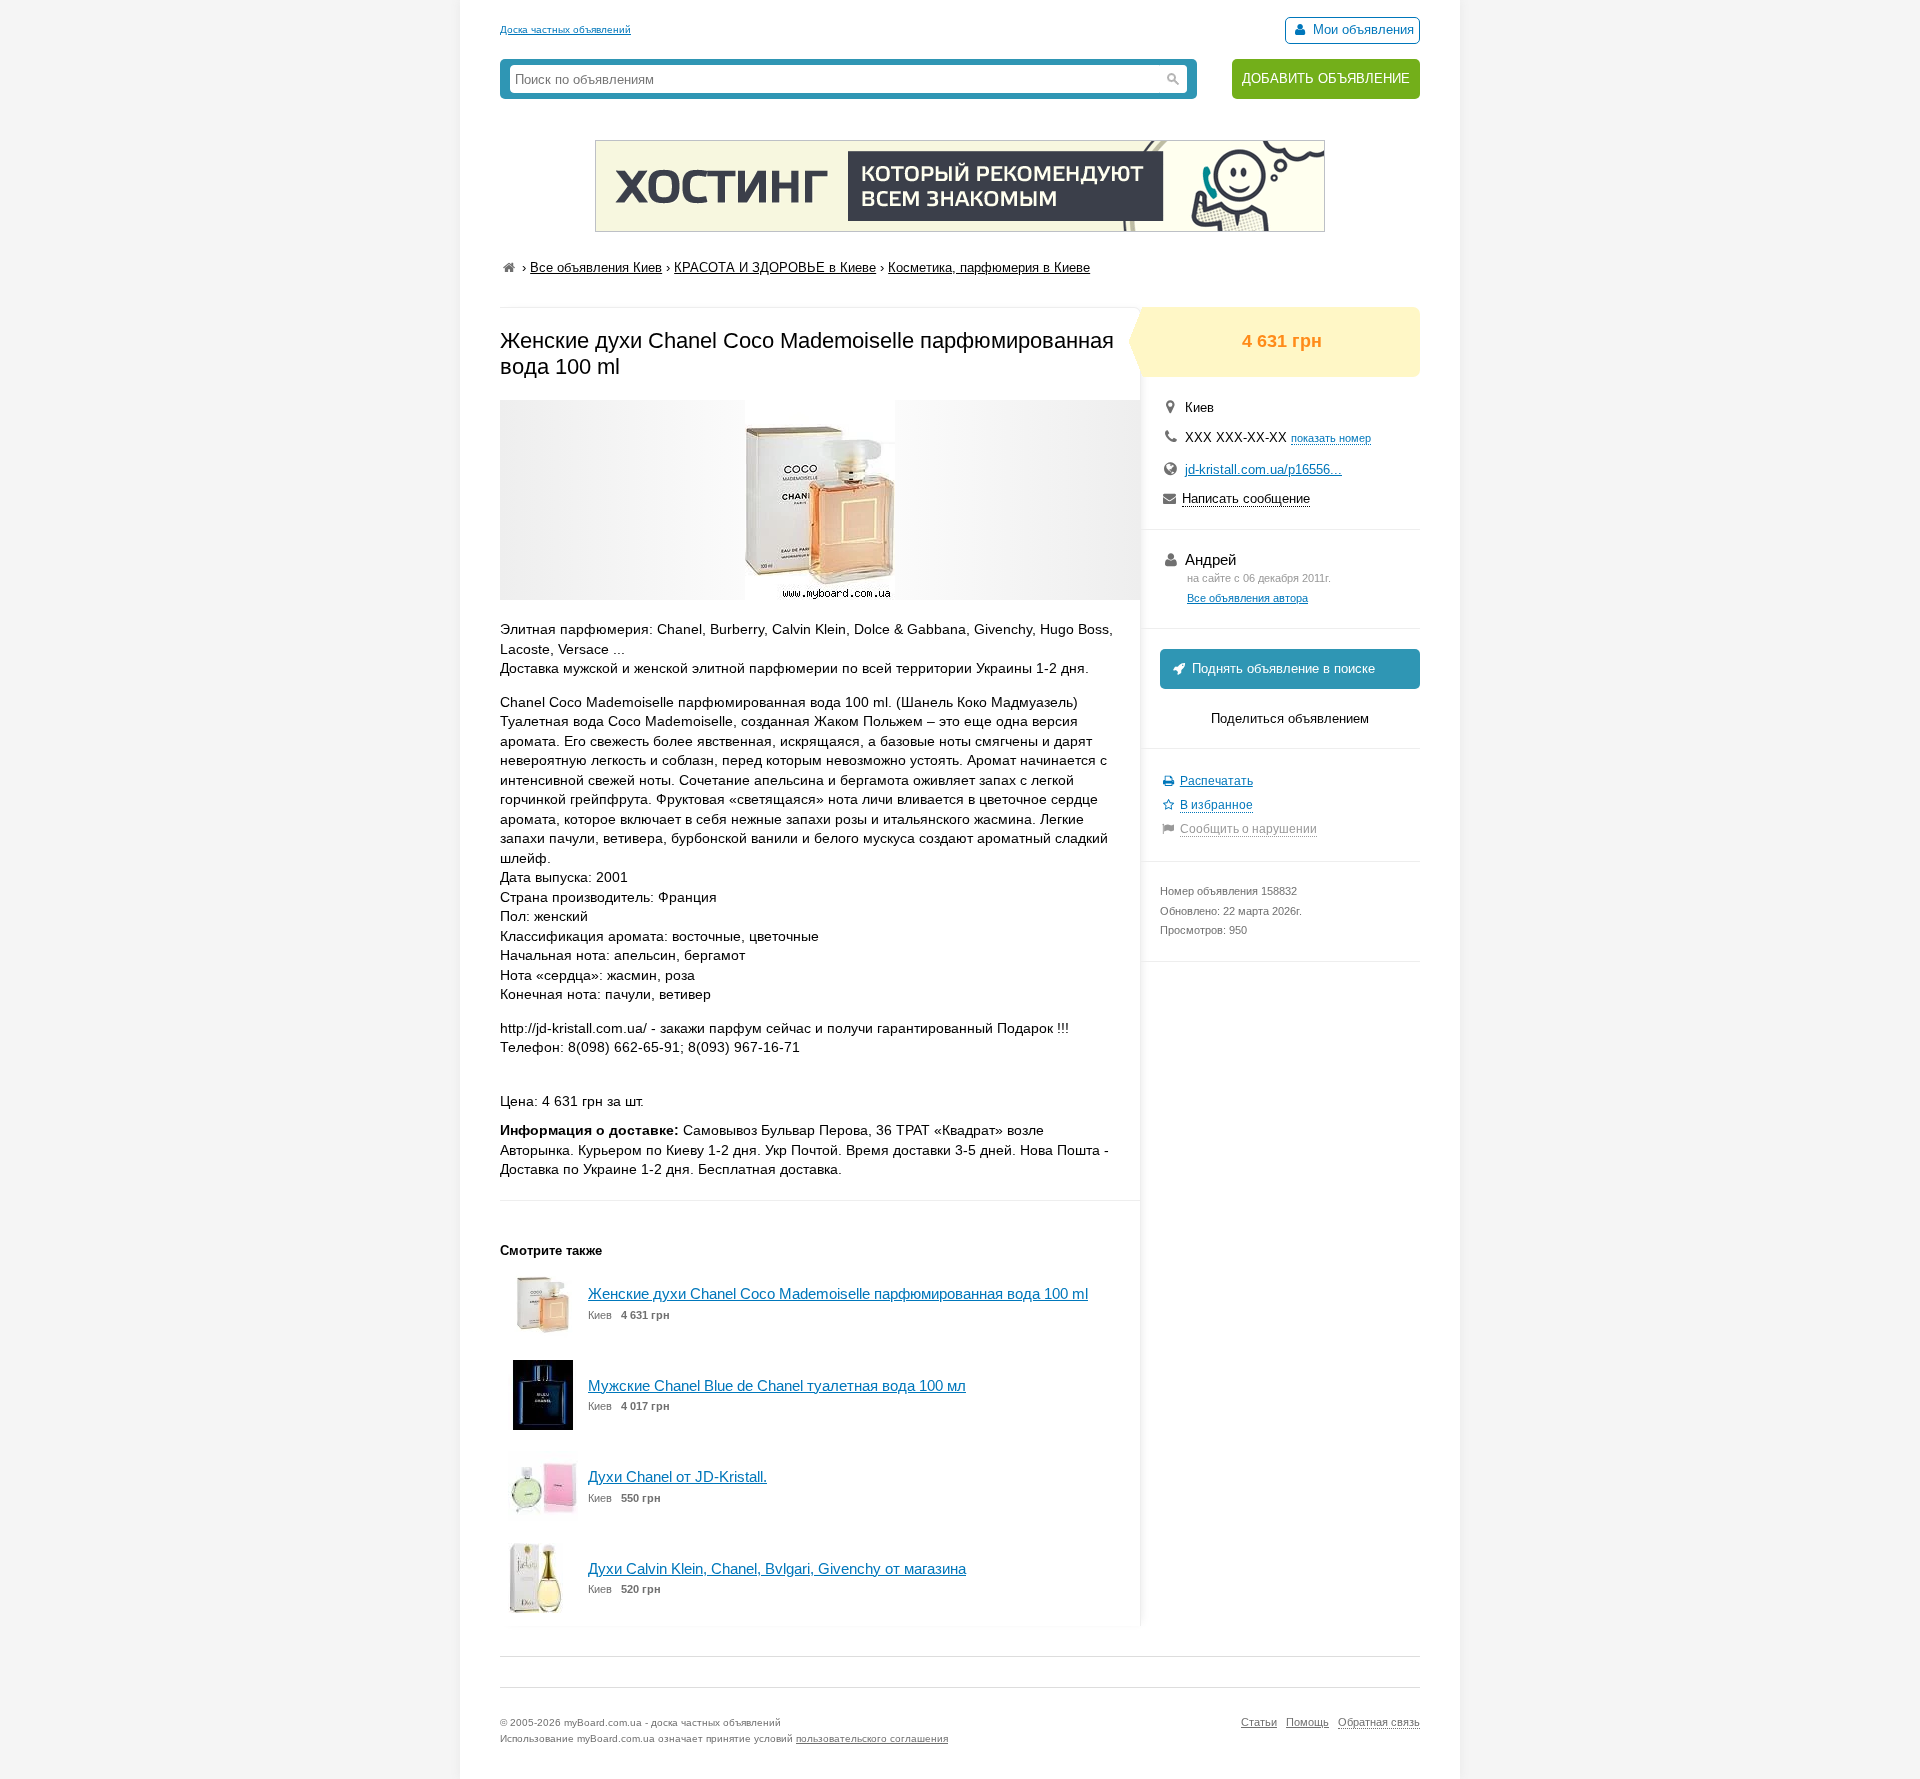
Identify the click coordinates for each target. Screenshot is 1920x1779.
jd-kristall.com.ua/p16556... (1263, 469)
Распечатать (1216, 781)
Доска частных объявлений (565, 29)
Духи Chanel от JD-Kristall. (677, 1476)
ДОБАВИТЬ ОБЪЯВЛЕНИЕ (1326, 78)
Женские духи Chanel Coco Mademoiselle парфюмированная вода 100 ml (838, 1293)
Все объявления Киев (596, 267)
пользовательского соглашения (872, 1738)
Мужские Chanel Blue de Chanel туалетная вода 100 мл (777, 1385)
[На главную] (509, 267)
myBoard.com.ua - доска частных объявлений (672, 1722)
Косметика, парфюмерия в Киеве (989, 267)
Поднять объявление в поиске (1281, 668)
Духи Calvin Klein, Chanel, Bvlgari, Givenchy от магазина (777, 1568)
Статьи (1259, 1722)
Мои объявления (1361, 29)
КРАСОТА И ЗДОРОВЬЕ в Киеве (775, 267)
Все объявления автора (1247, 598)
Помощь (1307, 1722)
